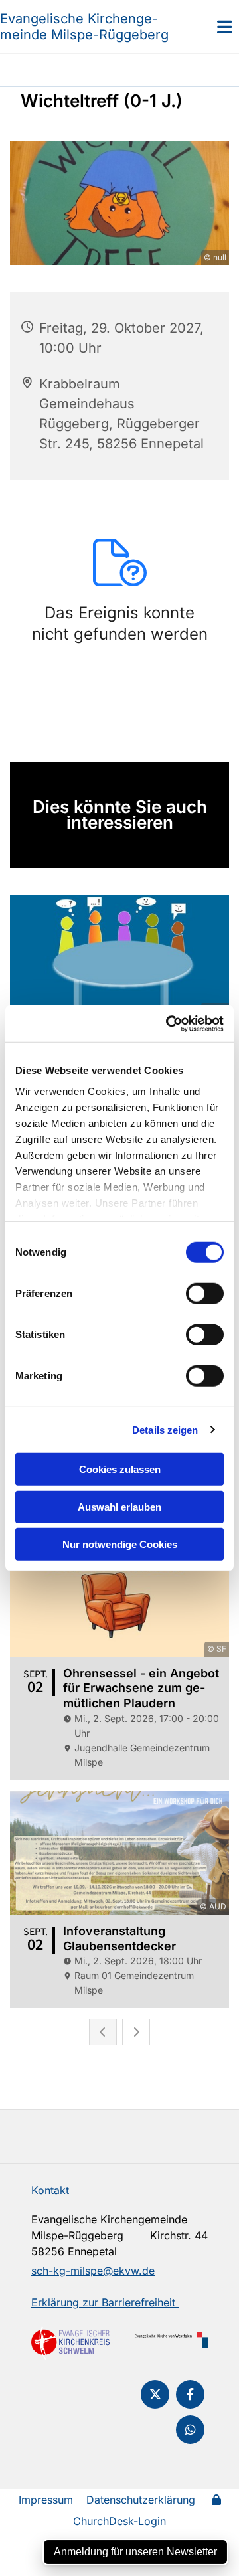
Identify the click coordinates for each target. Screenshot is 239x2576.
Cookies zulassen (120, 1469)
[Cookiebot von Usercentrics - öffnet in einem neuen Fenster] (169, 1023)
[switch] (205, 1294)
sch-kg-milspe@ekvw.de (93, 2271)
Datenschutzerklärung (141, 2500)
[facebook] (190, 2394)
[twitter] (155, 2394)
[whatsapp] (190, 2430)
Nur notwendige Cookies (120, 1544)
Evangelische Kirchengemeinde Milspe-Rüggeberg (84, 27)
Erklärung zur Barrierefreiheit (105, 2302)
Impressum (46, 2500)
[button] (209, 27)
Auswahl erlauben (119, 1506)
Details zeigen (165, 1429)
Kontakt (50, 2190)
